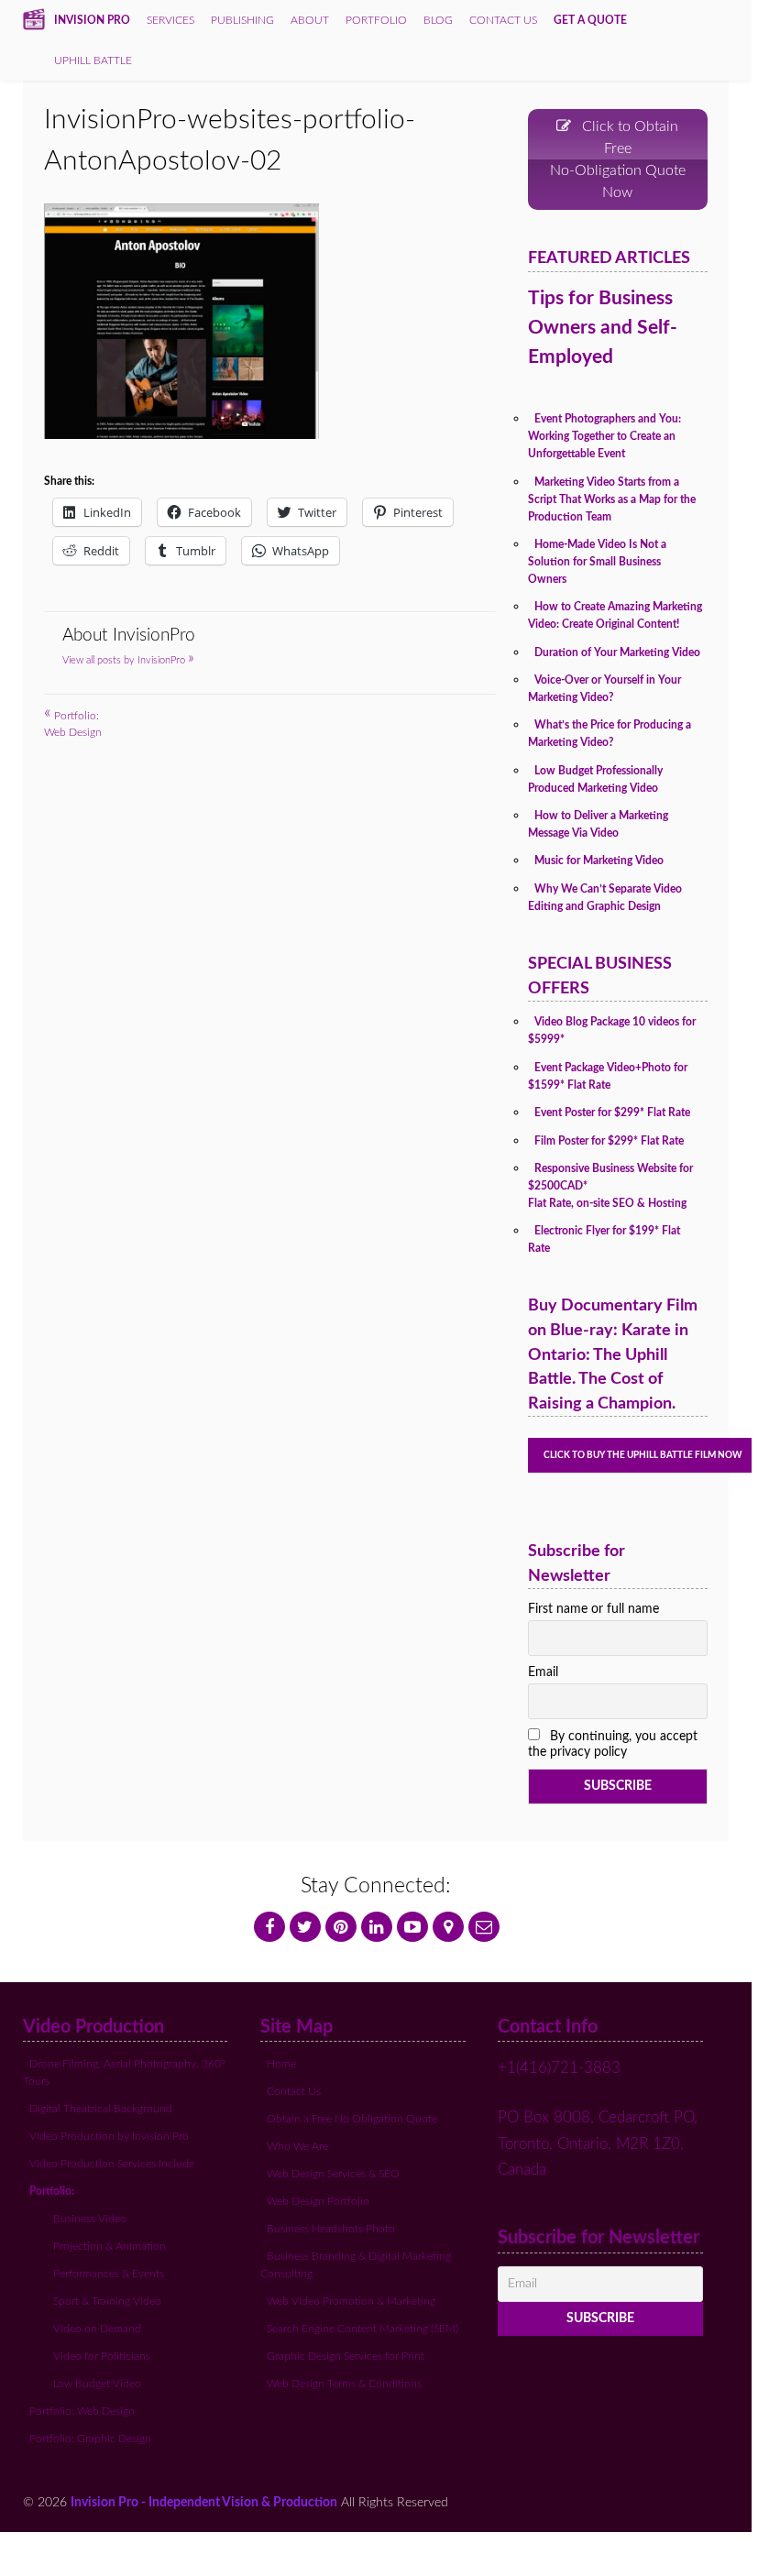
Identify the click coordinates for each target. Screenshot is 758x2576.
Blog (438, 20)
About (310, 20)
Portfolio (376, 20)
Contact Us (294, 2091)
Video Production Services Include (112, 2164)
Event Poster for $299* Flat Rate (612, 1113)
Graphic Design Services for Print (346, 2356)
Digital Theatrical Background (101, 2109)
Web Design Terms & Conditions (344, 2384)
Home (281, 2064)
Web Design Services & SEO (333, 2174)
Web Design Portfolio (318, 2201)
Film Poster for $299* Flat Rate (609, 1141)
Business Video (90, 2219)
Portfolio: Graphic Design (90, 2439)
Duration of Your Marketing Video (617, 652)
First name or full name (593, 1609)
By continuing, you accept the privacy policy (613, 1744)
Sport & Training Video (107, 2301)
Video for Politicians (102, 2356)
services (170, 20)
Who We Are (297, 2146)
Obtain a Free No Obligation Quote (352, 2119)
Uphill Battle (93, 60)
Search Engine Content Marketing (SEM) (363, 2329)
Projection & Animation (110, 2246)
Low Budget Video (97, 2384)
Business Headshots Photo (331, 2229)
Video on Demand (97, 2329)
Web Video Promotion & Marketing (351, 2301)
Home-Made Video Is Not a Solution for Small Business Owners (597, 562)
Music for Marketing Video (599, 860)
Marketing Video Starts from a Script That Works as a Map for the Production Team (612, 499)
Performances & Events (109, 2274)
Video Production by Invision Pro (109, 2136)
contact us (503, 20)
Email (543, 1672)
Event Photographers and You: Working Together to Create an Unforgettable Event (604, 436)
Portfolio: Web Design (82, 2411)
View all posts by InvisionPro (128, 660)
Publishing (242, 20)
